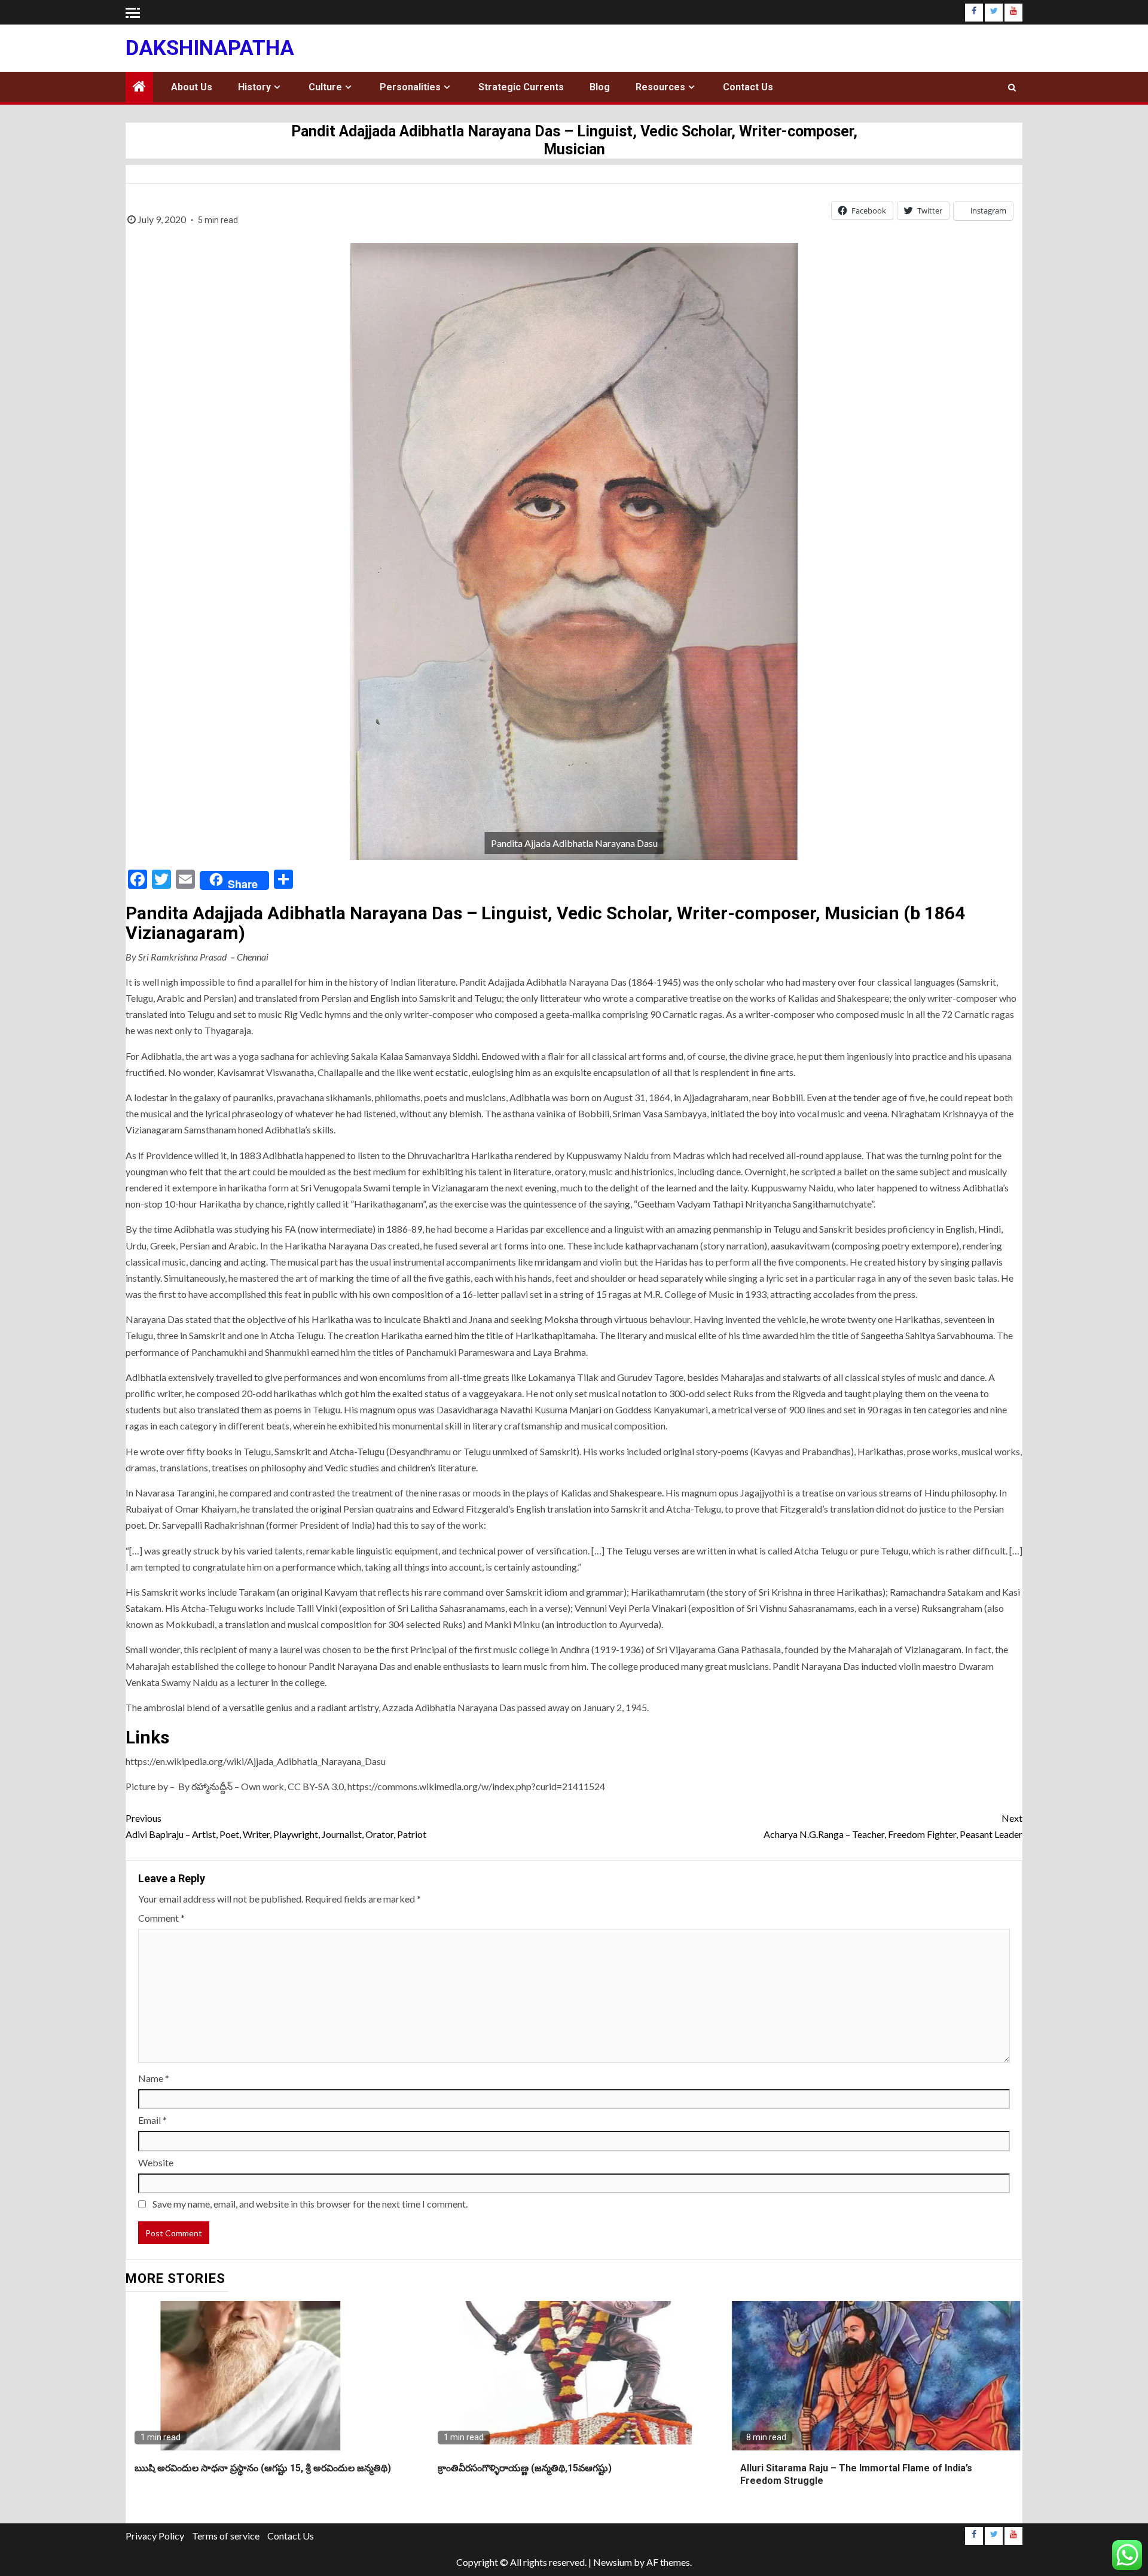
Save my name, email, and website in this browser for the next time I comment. (310, 2204)
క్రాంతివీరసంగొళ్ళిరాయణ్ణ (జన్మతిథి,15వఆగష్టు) (525, 2468)
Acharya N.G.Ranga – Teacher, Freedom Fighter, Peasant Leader (893, 1826)
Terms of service (226, 2536)
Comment (161, 1918)
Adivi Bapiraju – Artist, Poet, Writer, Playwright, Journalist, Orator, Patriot (276, 1826)
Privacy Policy (155, 2536)
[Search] (1012, 87)
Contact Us (748, 87)
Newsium (613, 2562)
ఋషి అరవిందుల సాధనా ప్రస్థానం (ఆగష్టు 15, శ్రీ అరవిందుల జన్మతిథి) (263, 2468)
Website (156, 2162)
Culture (325, 87)
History (254, 87)
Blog (600, 87)
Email (152, 2120)
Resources (660, 87)
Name (154, 2078)
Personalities (410, 87)
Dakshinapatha (210, 48)
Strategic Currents (521, 87)
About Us (192, 87)
